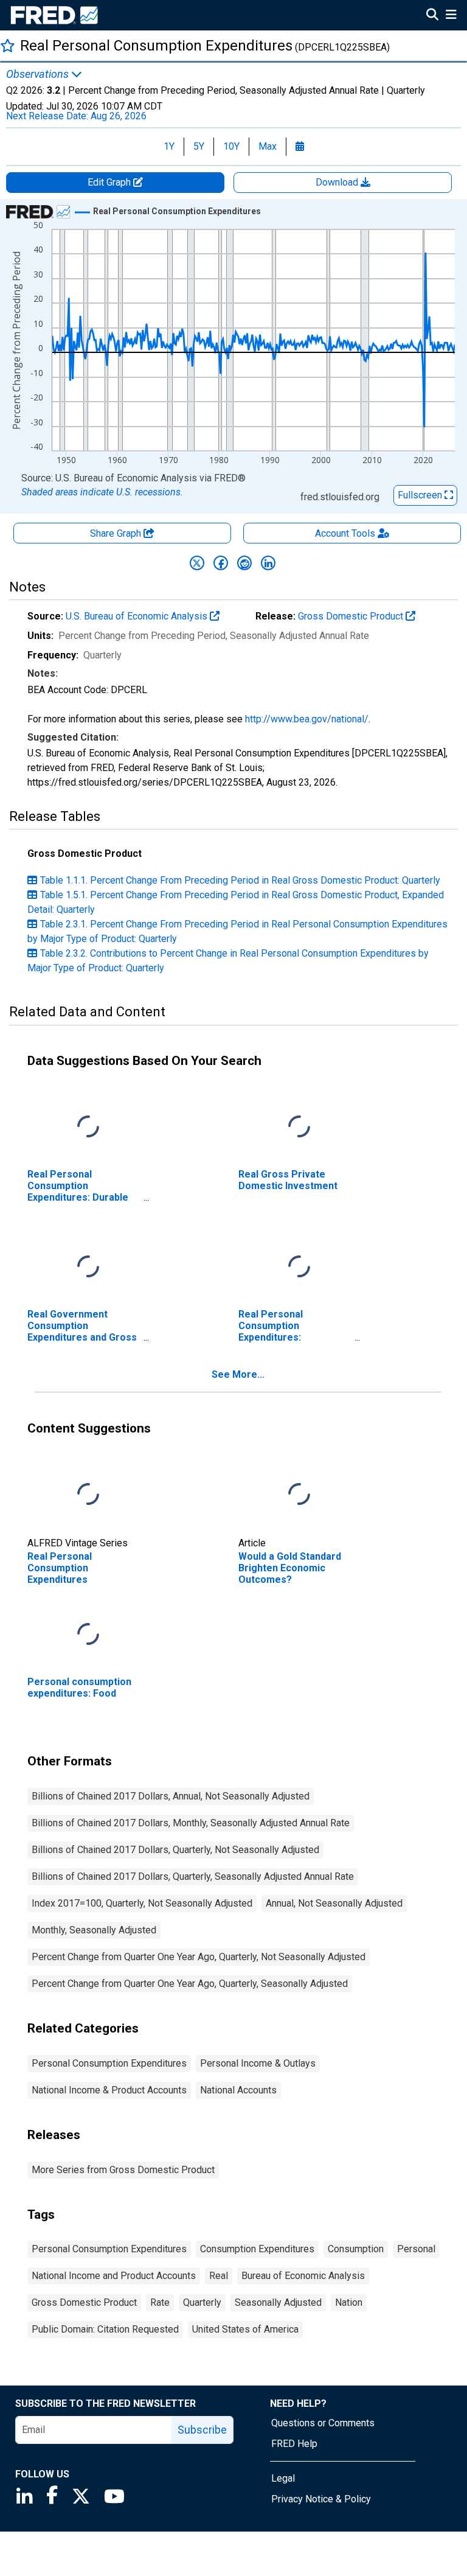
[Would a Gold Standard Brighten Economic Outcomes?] (299, 1494)
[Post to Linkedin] (268, 563)
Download (338, 182)
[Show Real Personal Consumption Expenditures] (177, 211)
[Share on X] (197, 563)
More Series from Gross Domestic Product (123, 2170)
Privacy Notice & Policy (321, 2499)
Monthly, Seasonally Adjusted (94, 1930)
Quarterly (202, 2302)
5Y (199, 146)
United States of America (245, 2329)
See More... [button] (238, 1374)
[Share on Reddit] (244, 563)
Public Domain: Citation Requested (105, 2329)
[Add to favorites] (8, 45)
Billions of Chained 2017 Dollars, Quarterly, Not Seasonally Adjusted (175, 1850)
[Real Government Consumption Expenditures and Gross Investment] (88, 1267)
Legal (283, 2478)
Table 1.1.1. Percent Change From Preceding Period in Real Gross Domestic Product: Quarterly (240, 880)
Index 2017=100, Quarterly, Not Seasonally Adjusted (142, 1903)
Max (268, 146)
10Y (231, 146)
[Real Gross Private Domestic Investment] (299, 1127)
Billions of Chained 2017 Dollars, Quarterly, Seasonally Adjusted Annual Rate (193, 1876)
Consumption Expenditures (257, 2249)
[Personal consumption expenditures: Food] (88, 1634)
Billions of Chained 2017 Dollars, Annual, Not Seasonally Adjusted (171, 1796)
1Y (169, 146)
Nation (349, 2302)
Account (345, 533)
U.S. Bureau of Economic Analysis (138, 616)
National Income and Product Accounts (114, 2276)
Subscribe (202, 2430)
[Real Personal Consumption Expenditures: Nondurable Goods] (299, 1267)
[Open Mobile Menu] (451, 16)
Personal (416, 2249)
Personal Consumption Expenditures (109, 2063)
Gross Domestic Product (352, 616)
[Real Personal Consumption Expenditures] (88, 1494)
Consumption (356, 2249)
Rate (160, 2302)
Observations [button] (39, 74)
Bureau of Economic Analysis (303, 2276)
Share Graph (117, 533)
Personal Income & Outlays (258, 2063)
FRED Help (294, 2444)
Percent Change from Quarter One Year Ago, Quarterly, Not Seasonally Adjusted (199, 1957)
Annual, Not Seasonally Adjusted (334, 1903)
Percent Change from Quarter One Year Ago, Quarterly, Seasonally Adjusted (190, 1984)
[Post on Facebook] (221, 563)
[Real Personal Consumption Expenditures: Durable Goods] (88, 1127)
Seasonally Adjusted (278, 2302)
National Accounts (238, 2090)
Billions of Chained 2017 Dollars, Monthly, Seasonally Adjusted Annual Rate (191, 1823)
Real (219, 2276)
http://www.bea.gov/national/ (307, 719)
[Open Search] (432, 16)
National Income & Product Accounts (109, 2090)
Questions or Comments (323, 2423)
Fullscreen (421, 495)
